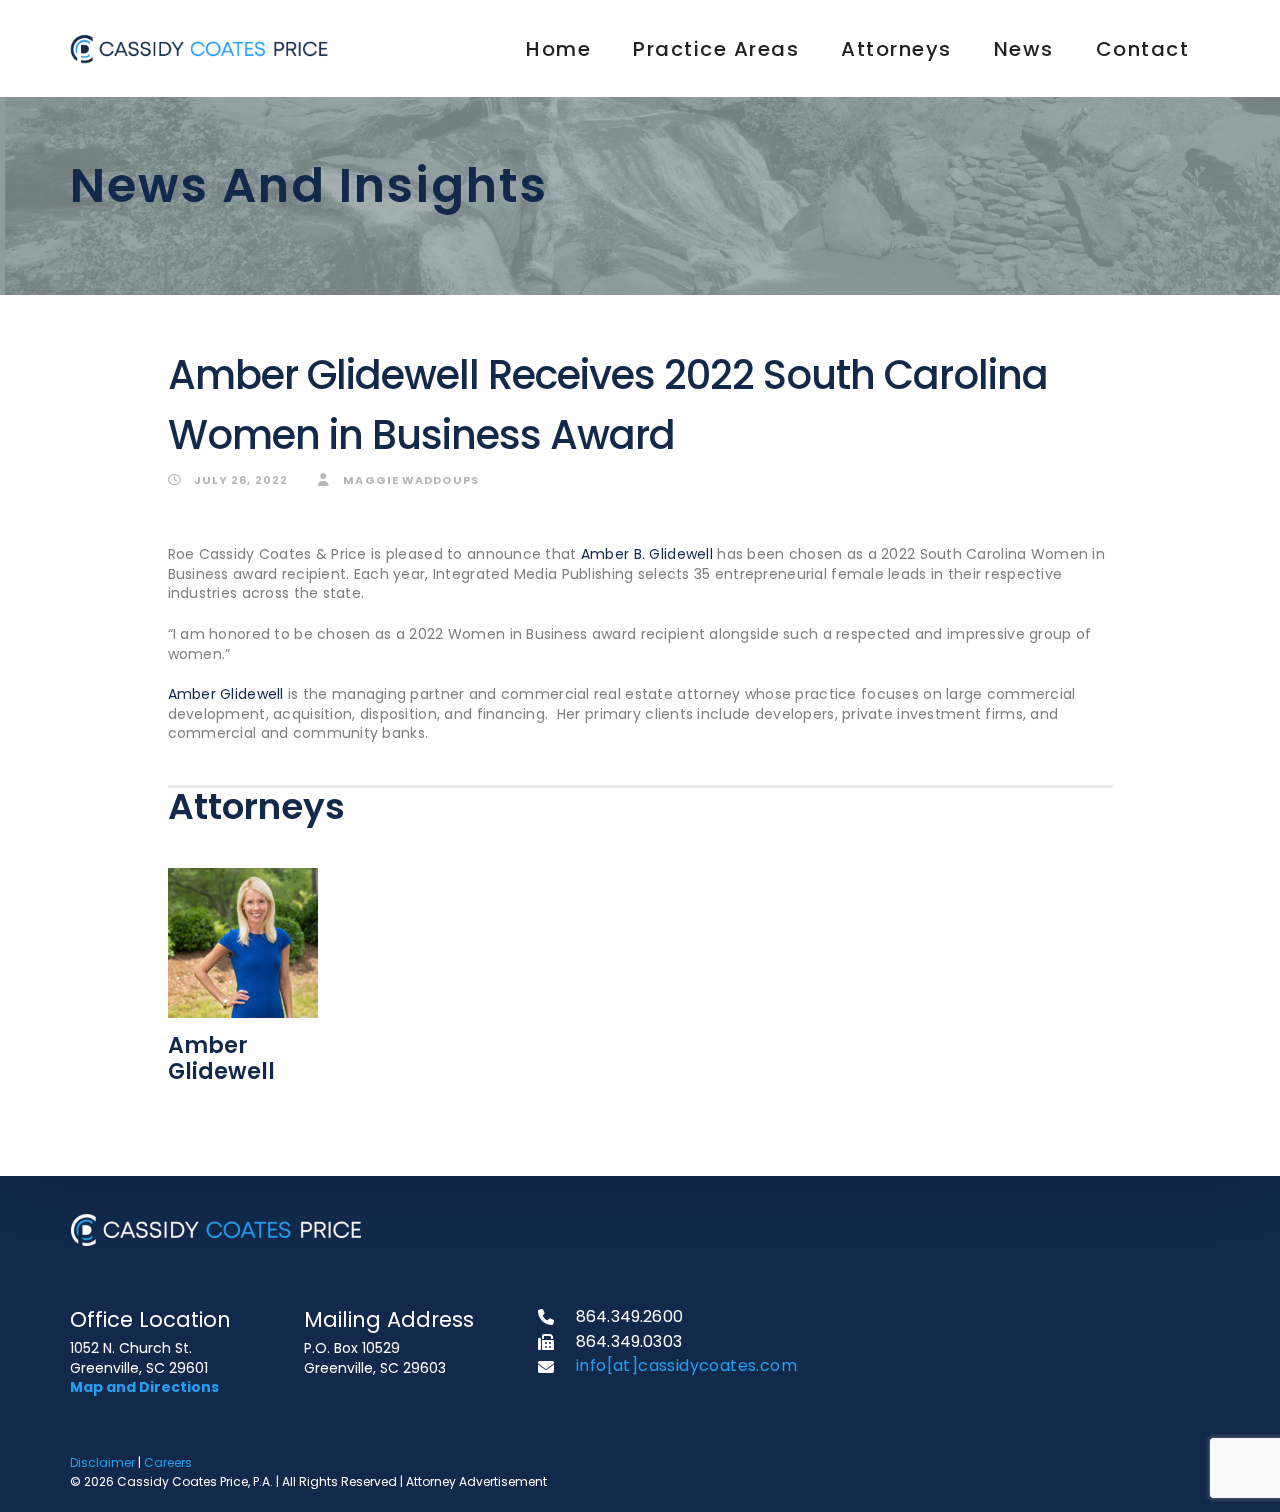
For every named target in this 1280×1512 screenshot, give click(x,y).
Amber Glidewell (226, 694)
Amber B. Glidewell (645, 554)
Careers (168, 1462)
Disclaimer (102, 1462)
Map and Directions (144, 1387)
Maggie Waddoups (409, 480)
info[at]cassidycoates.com (686, 1365)
